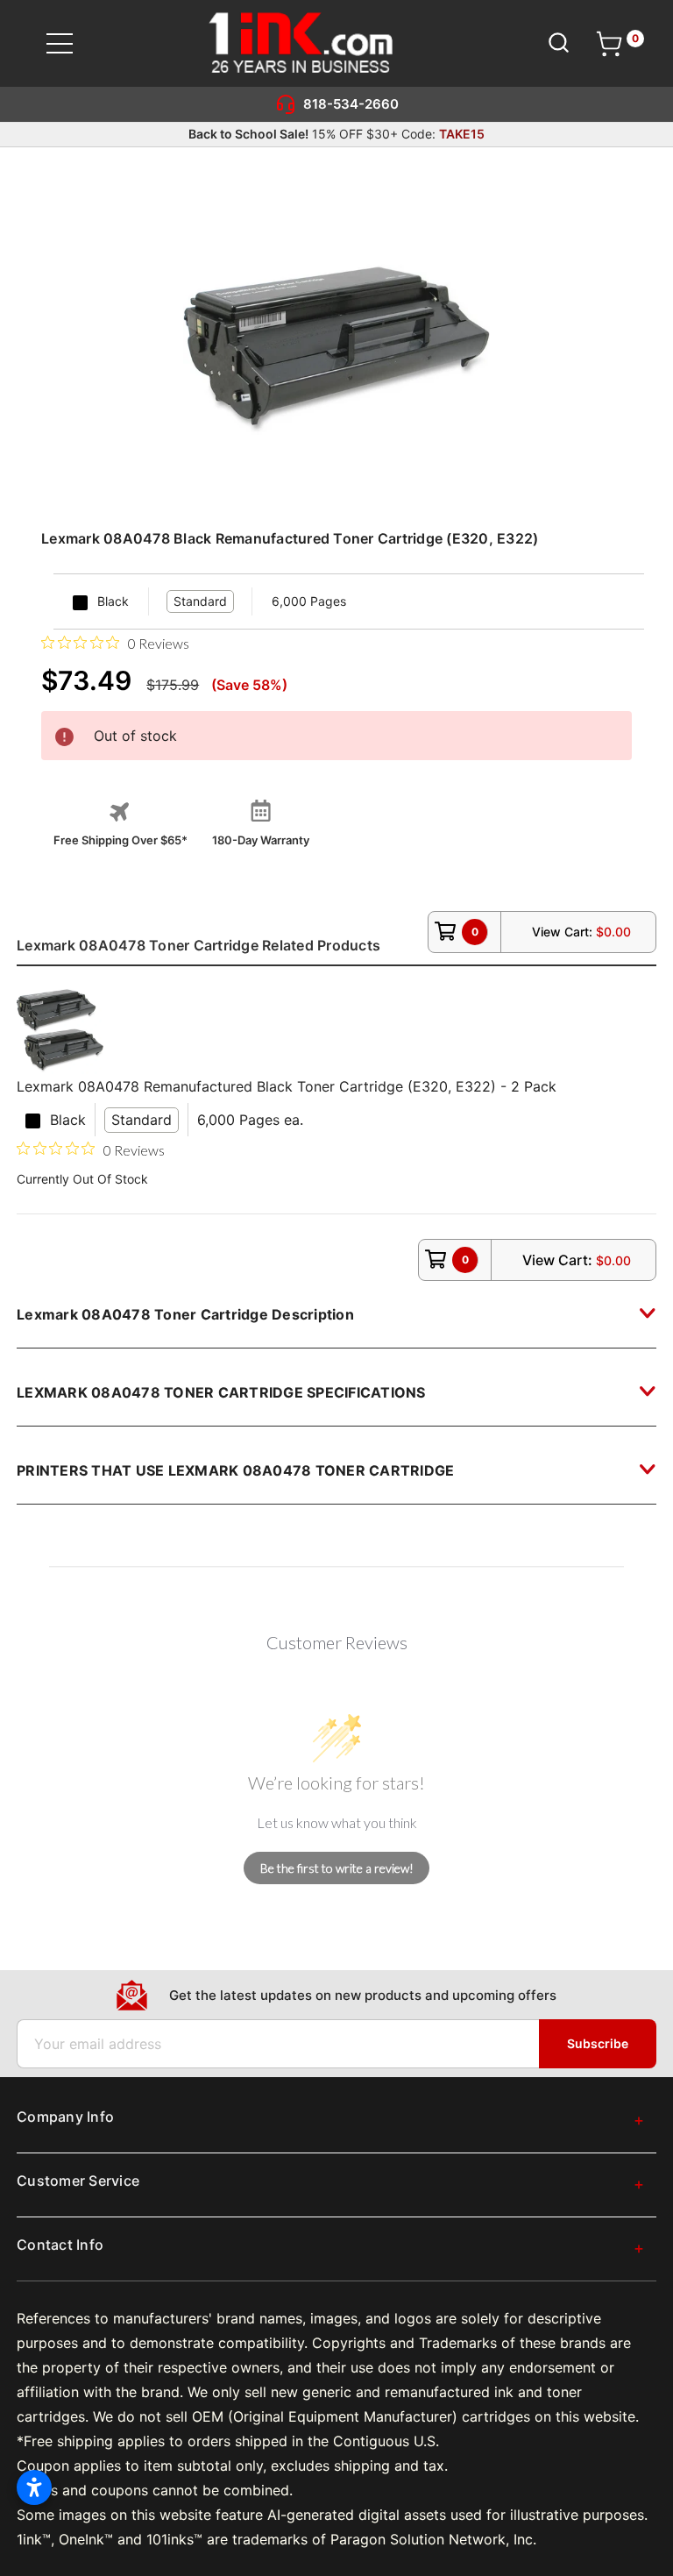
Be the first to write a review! (337, 1868)
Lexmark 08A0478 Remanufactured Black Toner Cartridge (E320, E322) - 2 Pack (287, 1086)
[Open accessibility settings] (34, 2487)
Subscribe (598, 2043)
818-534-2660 (351, 104)
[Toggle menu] (71, 43)
